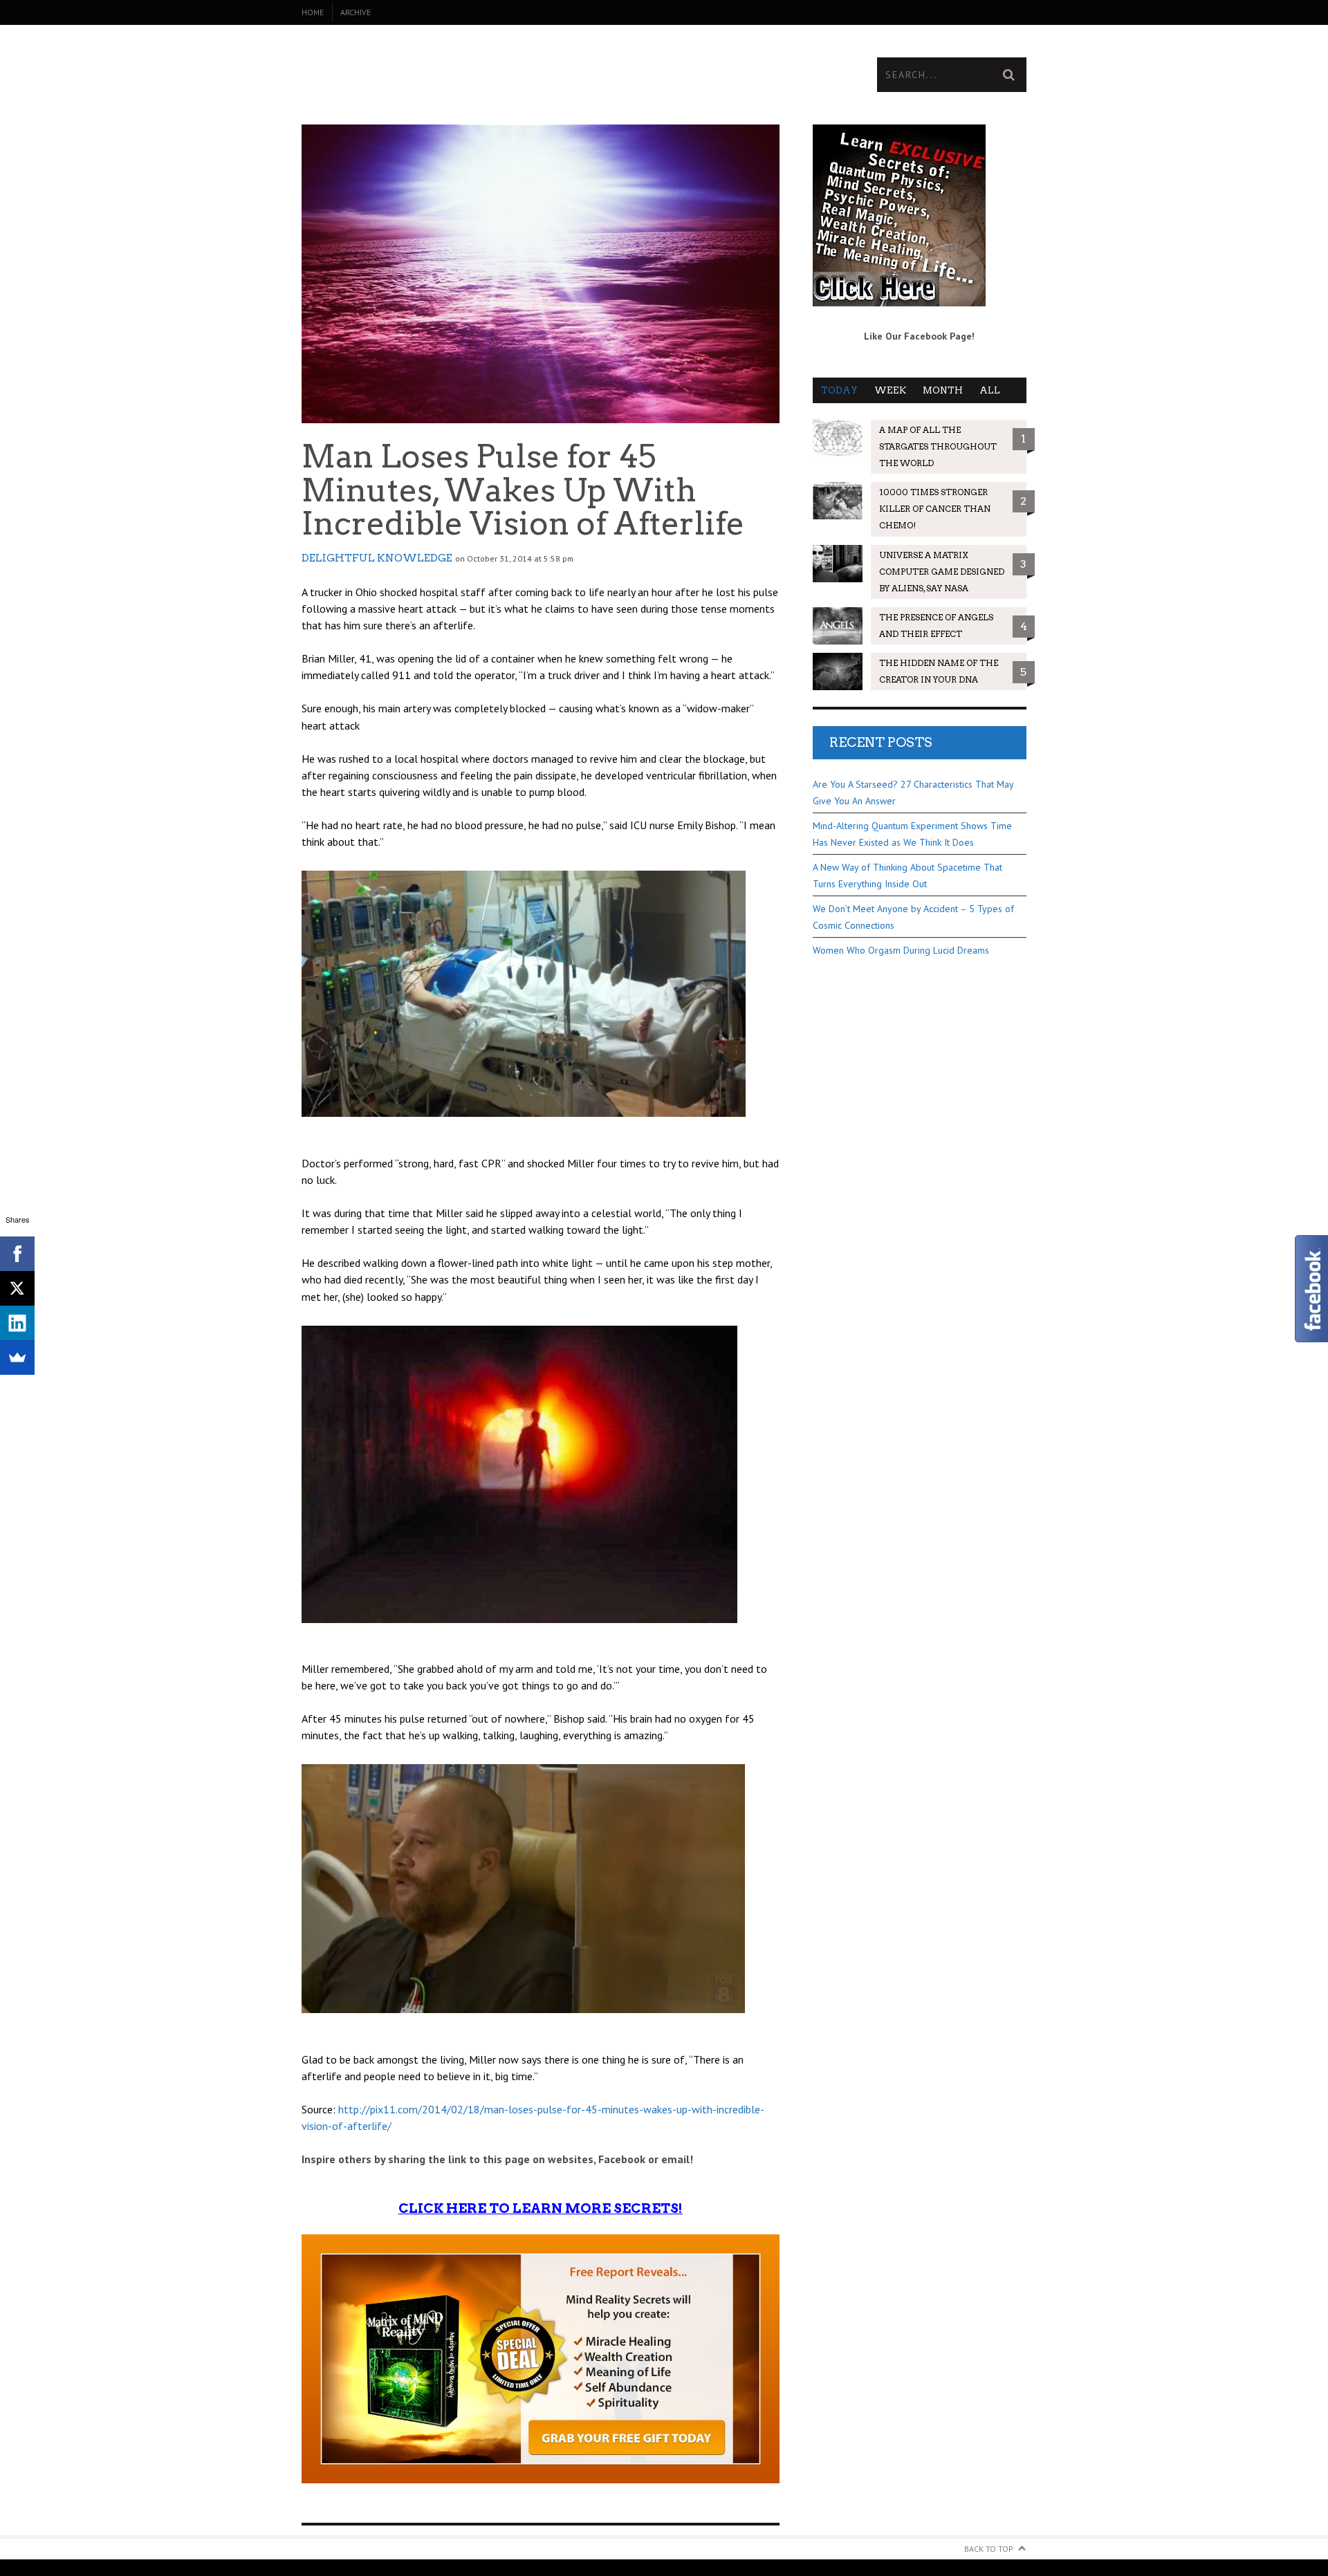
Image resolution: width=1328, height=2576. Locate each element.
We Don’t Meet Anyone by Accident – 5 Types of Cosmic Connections (913, 917)
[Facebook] (17, 1254)
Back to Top (989, 2549)
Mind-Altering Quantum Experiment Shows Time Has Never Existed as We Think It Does (912, 834)
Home (313, 12)
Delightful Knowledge (377, 558)
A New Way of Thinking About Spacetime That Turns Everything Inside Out (907, 875)
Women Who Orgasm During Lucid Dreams (901, 950)
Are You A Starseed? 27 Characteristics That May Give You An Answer (913, 793)
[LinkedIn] (17, 1323)
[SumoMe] (17, 1358)
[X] (17, 1288)
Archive (356, 12)
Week (890, 390)
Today (839, 390)
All (990, 390)
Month (943, 390)
